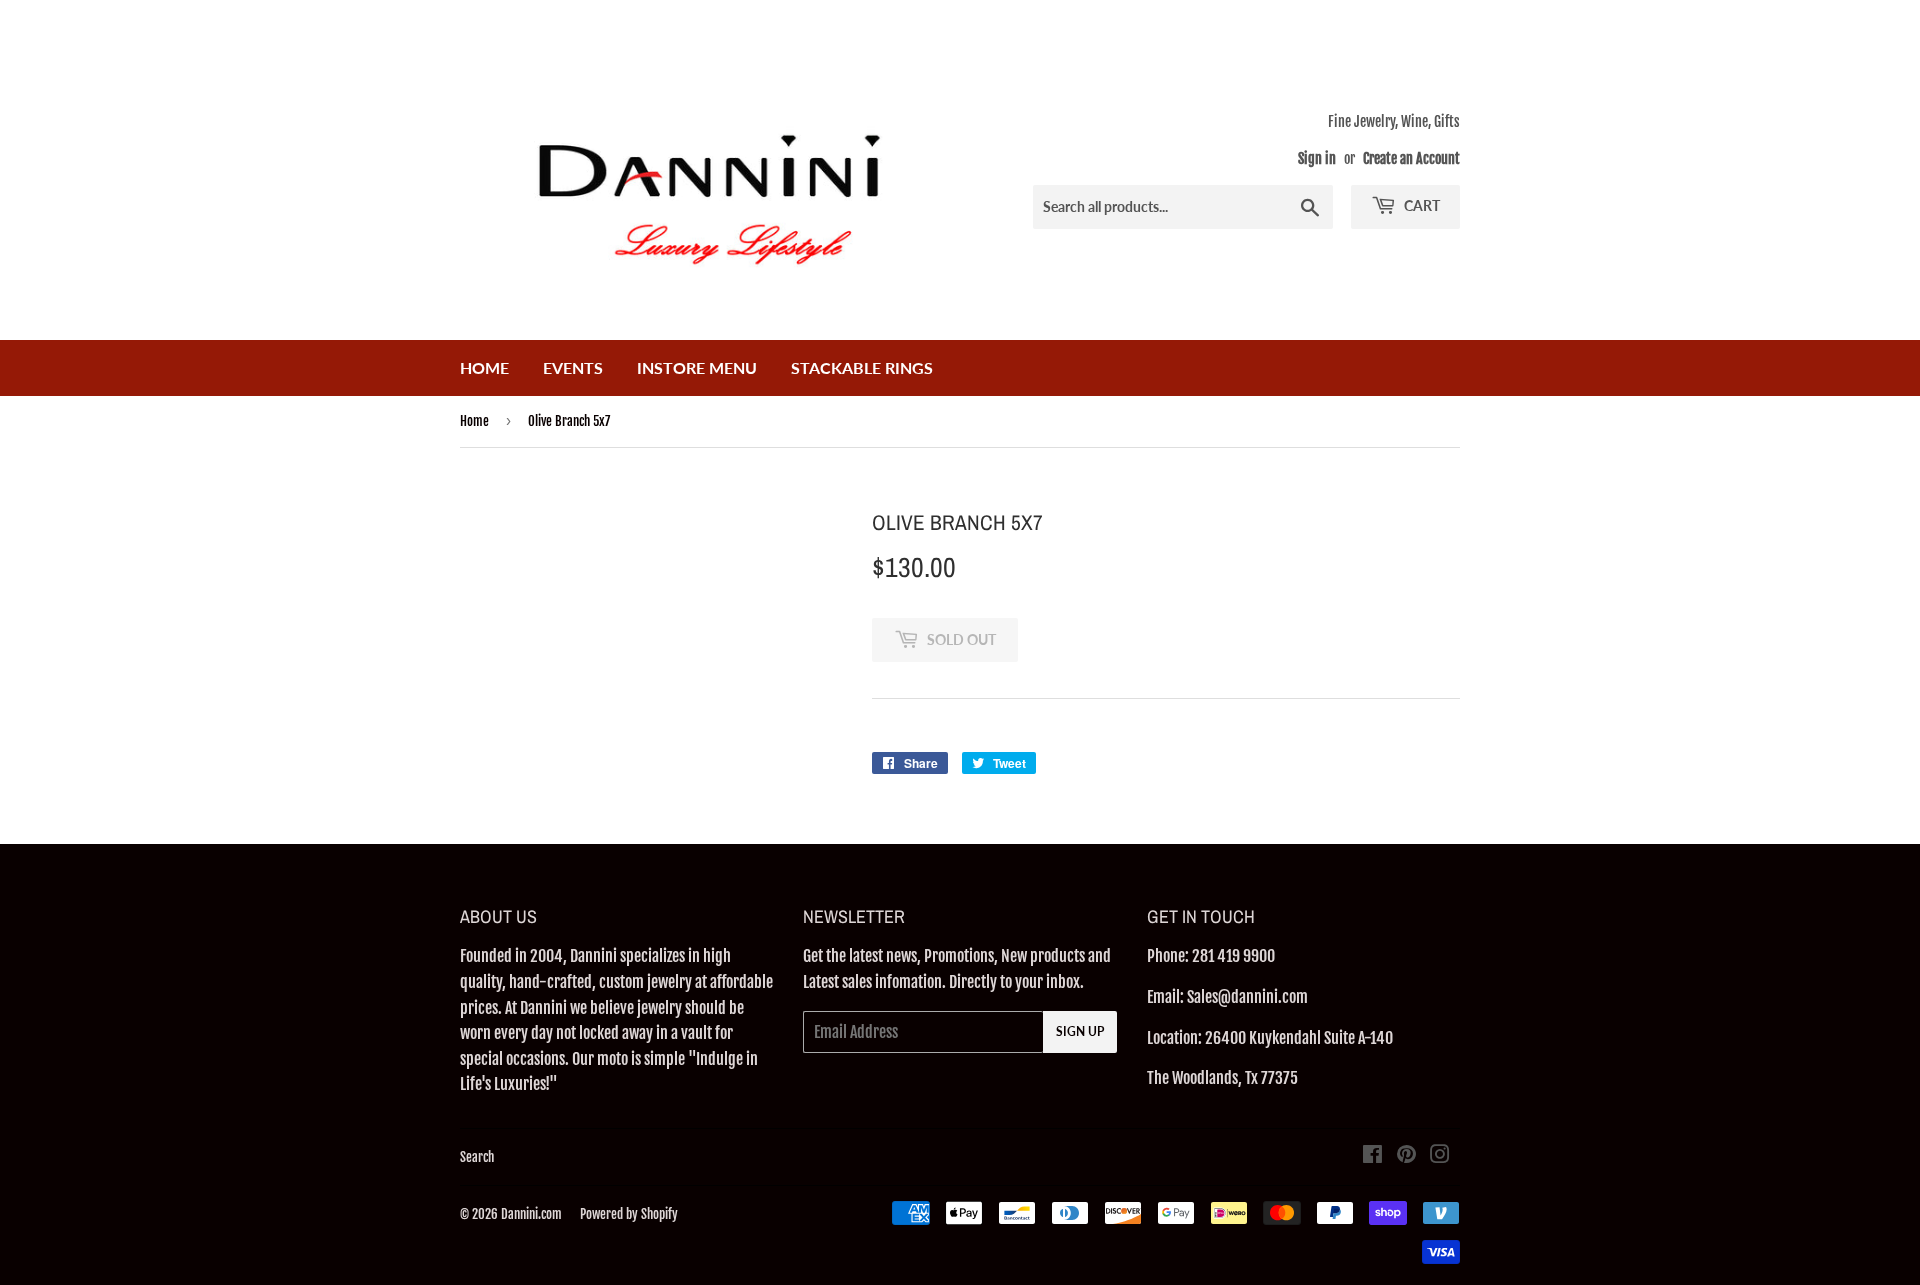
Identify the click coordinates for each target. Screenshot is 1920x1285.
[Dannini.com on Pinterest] (1406, 1156)
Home (484, 367)
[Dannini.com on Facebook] (1372, 1156)
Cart (1420, 205)
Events (573, 367)
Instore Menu (697, 367)
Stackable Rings (862, 367)
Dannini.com (531, 1214)
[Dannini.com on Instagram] (1440, 1156)
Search (477, 1157)
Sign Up (1080, 1031)
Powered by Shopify (629, 1214)
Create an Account (1411, 158)
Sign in (1317, 158)
